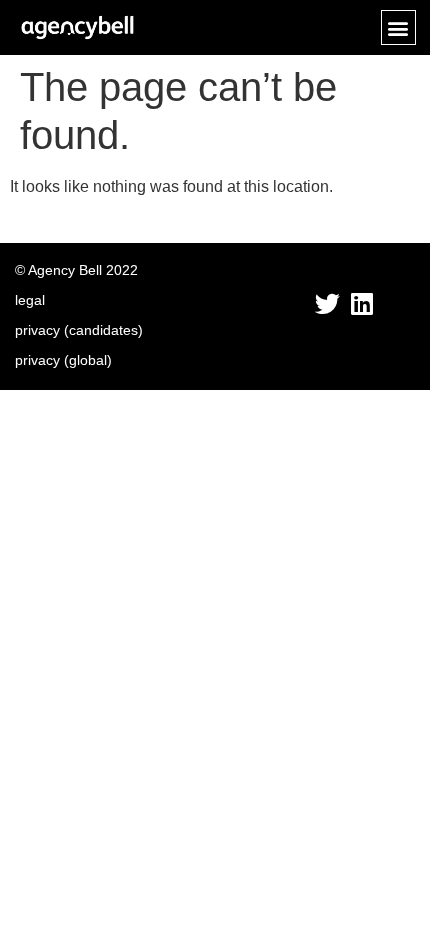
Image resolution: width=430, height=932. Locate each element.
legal (30, 300)
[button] (398, 27)
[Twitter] (327, 303)
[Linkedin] (361, 303)
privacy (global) (63, 360)
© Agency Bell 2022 (76, 270)
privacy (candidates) (79, 330)
